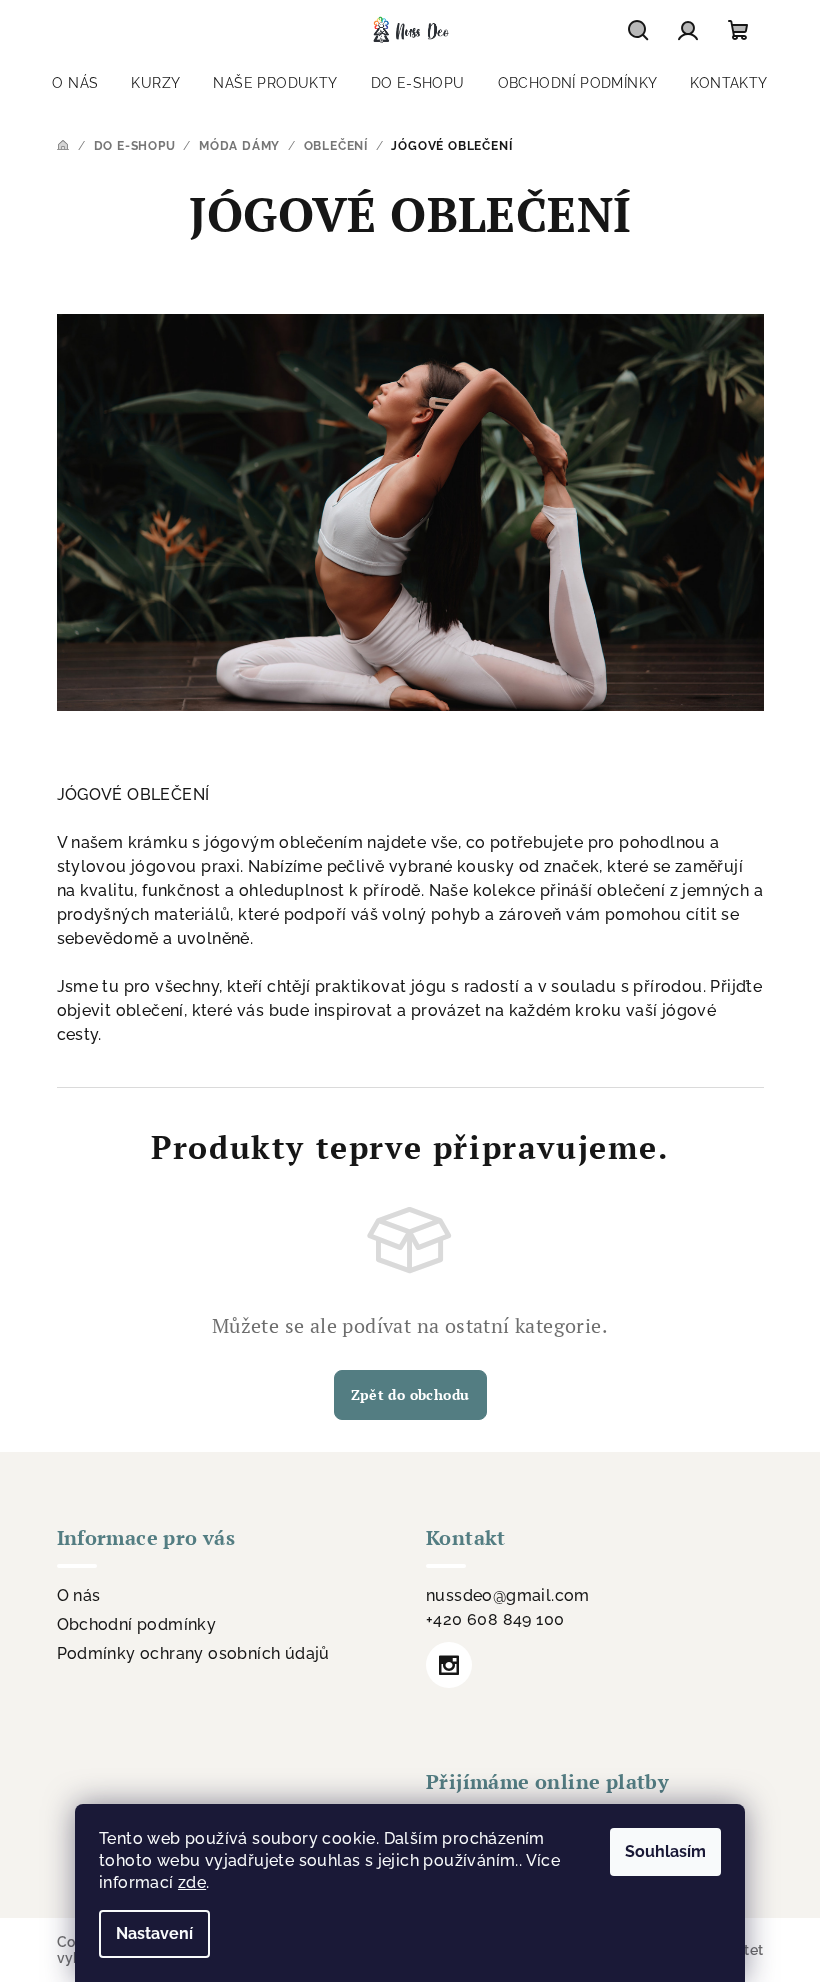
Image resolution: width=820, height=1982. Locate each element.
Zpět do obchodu (410, 1394)
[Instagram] (449, 1665)
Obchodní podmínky (137, 1624)
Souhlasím (665, 1851)
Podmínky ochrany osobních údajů (193, 1653)
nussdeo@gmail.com (508, 1595)
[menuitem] (75, 83)
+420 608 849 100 (495, 1619)
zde (192, 1882)
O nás (79, 1595)
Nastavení (154, 1933)
